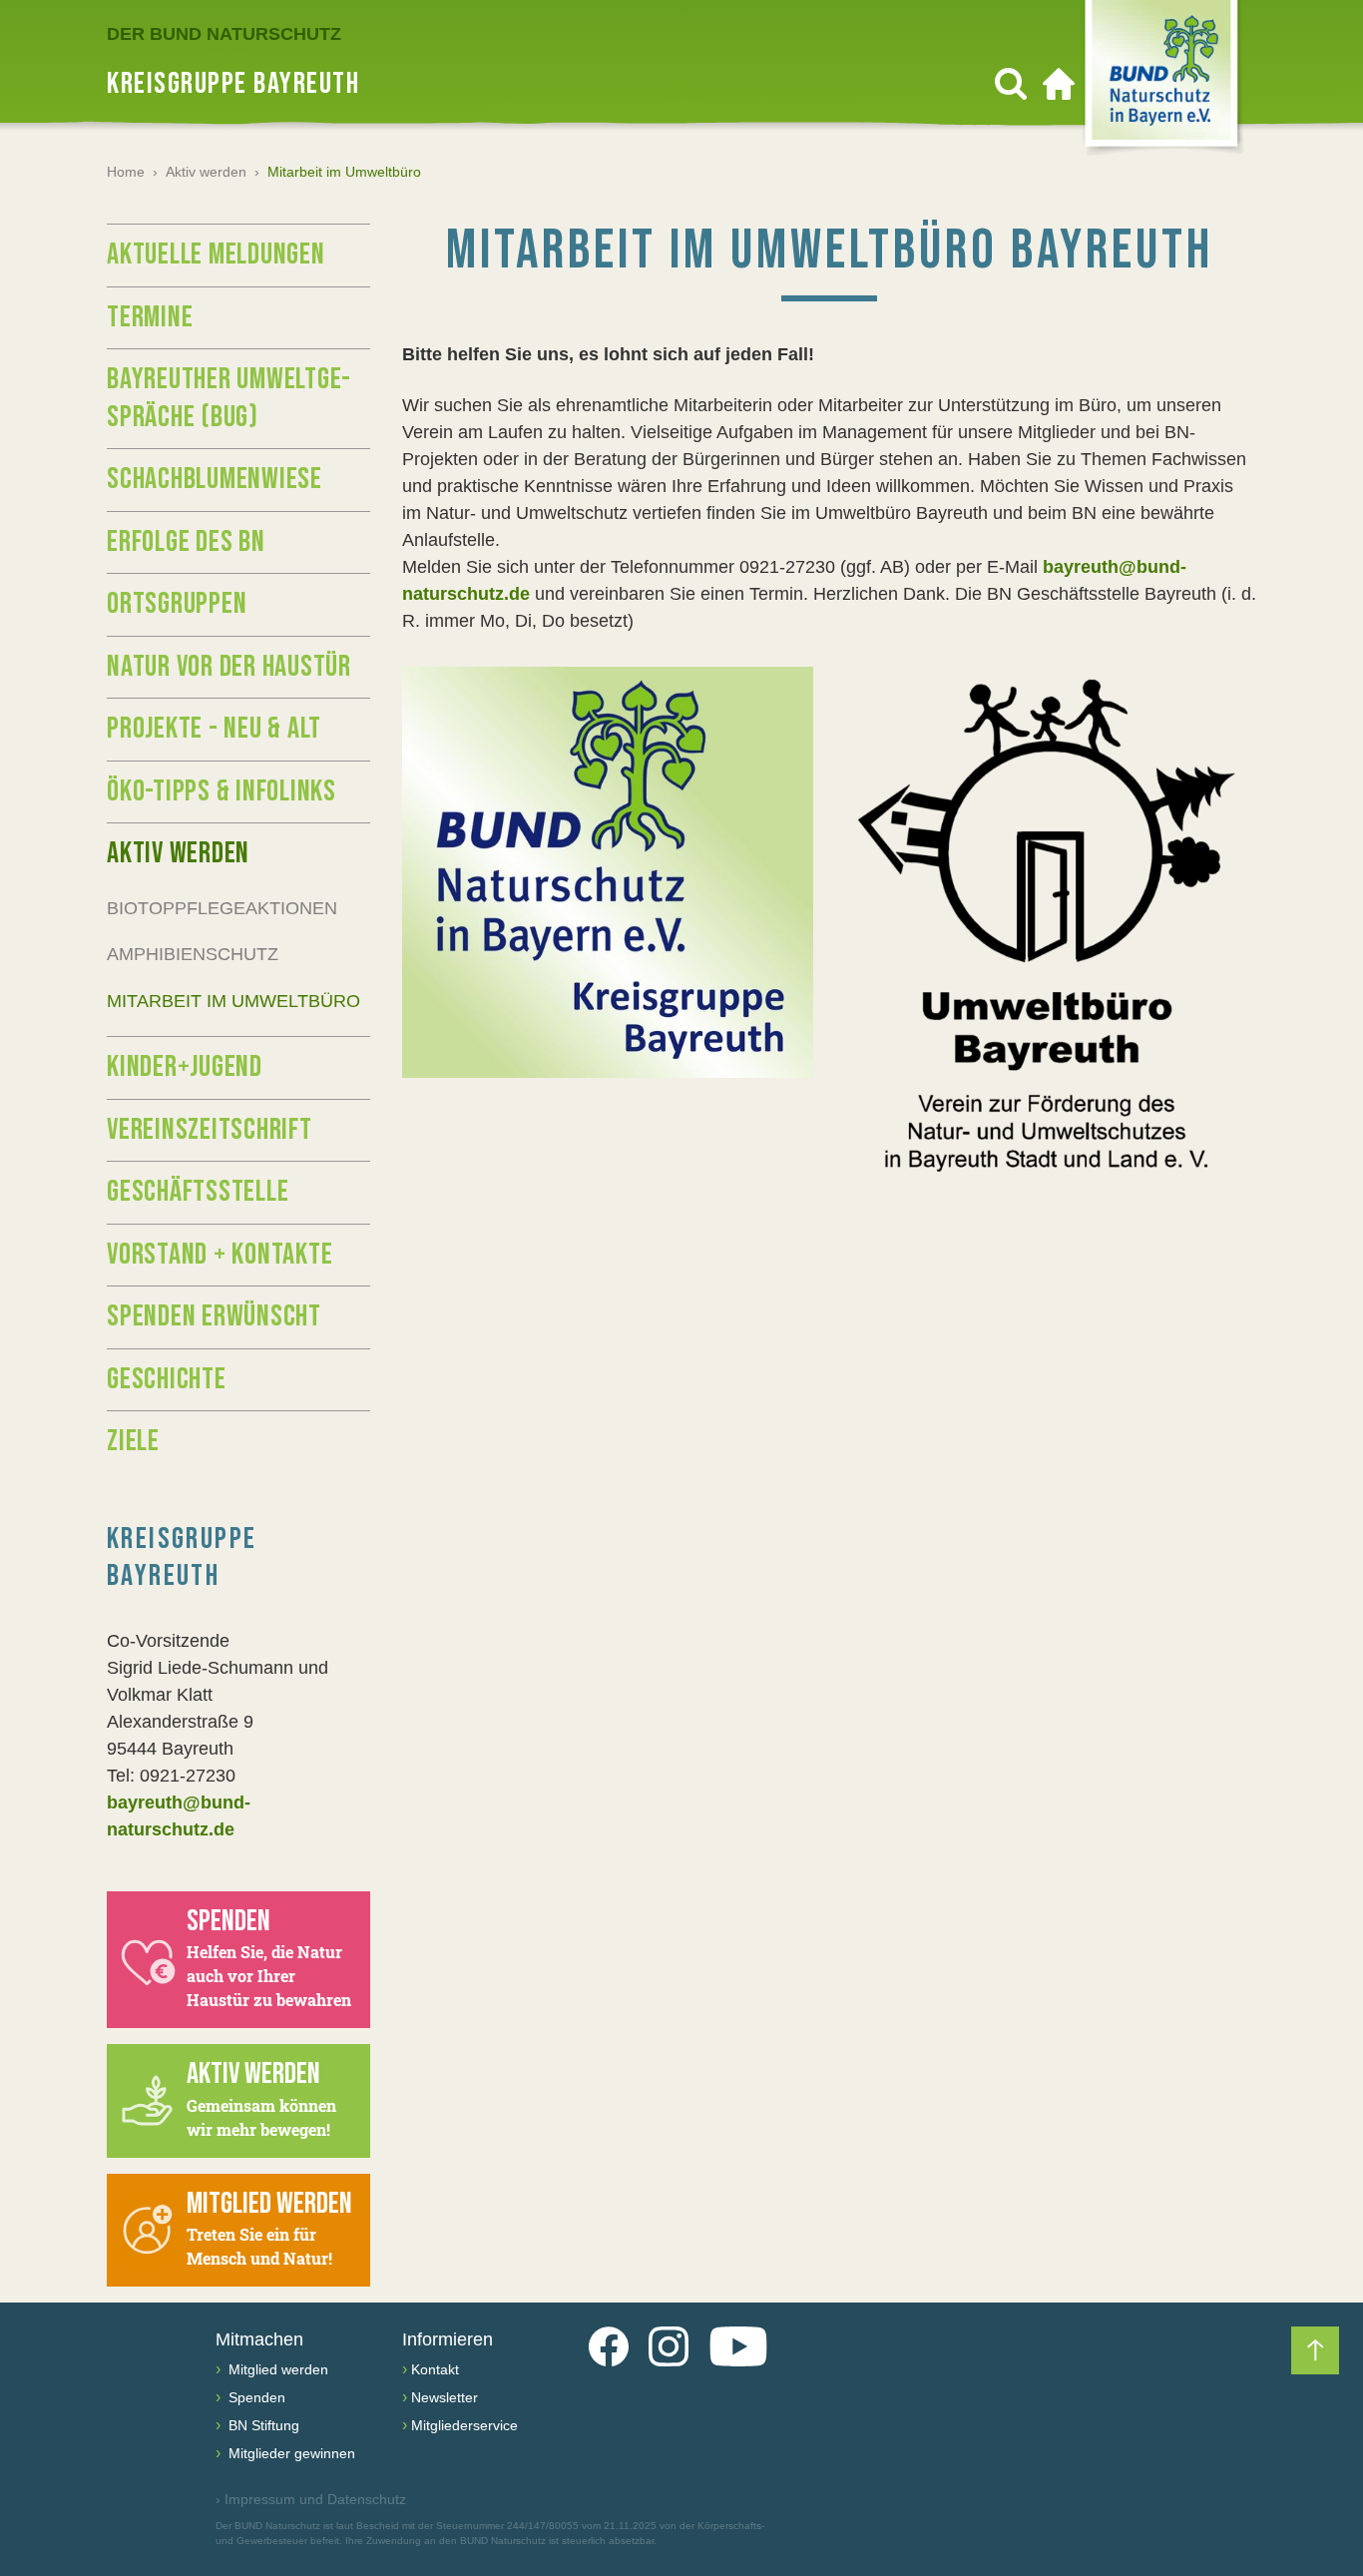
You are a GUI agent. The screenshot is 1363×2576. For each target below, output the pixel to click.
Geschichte (167, 1379)
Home (126, 172)
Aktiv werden (206, 172)
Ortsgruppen (177, 604)
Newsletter (445, 2397)
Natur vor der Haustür (229, 667)
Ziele (133, 1441)
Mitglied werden (276, 2369)
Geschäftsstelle (198, 1192)
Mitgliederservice (464, 2425)
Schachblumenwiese (215, 479)
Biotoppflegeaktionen (222, 908)
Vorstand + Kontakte (220, 1255)
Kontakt (435, 2369)
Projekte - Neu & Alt (214, 729)
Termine (150, 317)
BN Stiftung (262, 2425)
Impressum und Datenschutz (311, 2499)
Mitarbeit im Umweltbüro (233, 1001)
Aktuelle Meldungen (216, 255)
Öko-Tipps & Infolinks (222, 791)
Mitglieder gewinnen (290, 2453)
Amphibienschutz (193, 954)
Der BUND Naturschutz (224, 34)
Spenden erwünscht (214, 1316)
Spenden (255, 2397)
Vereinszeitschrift (210, 1130)
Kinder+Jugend (185, 1067)
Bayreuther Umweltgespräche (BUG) (228, 398)
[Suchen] (1011, 84)
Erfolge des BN (186, 542)
